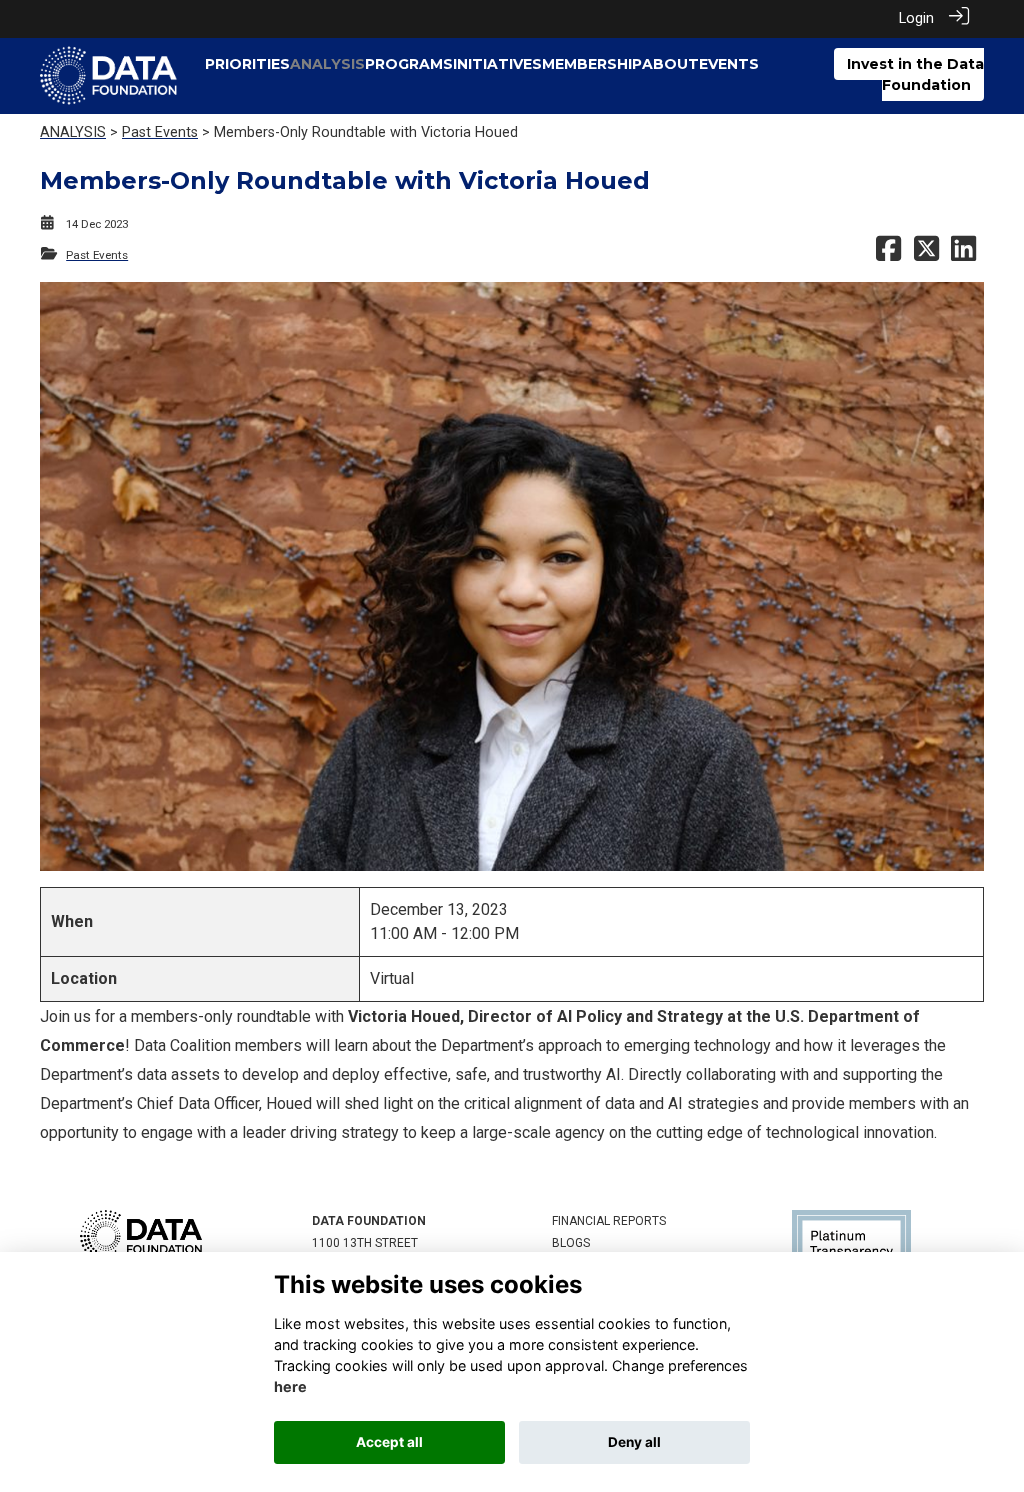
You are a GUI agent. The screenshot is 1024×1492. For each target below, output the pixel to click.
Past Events (160, 132)
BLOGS (571, 1243)
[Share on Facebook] (888, 255)
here (290, 1386)
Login (916, 18)
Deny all (634, 1442)
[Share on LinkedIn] (963, 255)
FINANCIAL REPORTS (609, 1221)
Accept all (389, 1442)
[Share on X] (926, 255)
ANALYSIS (73, 132)
